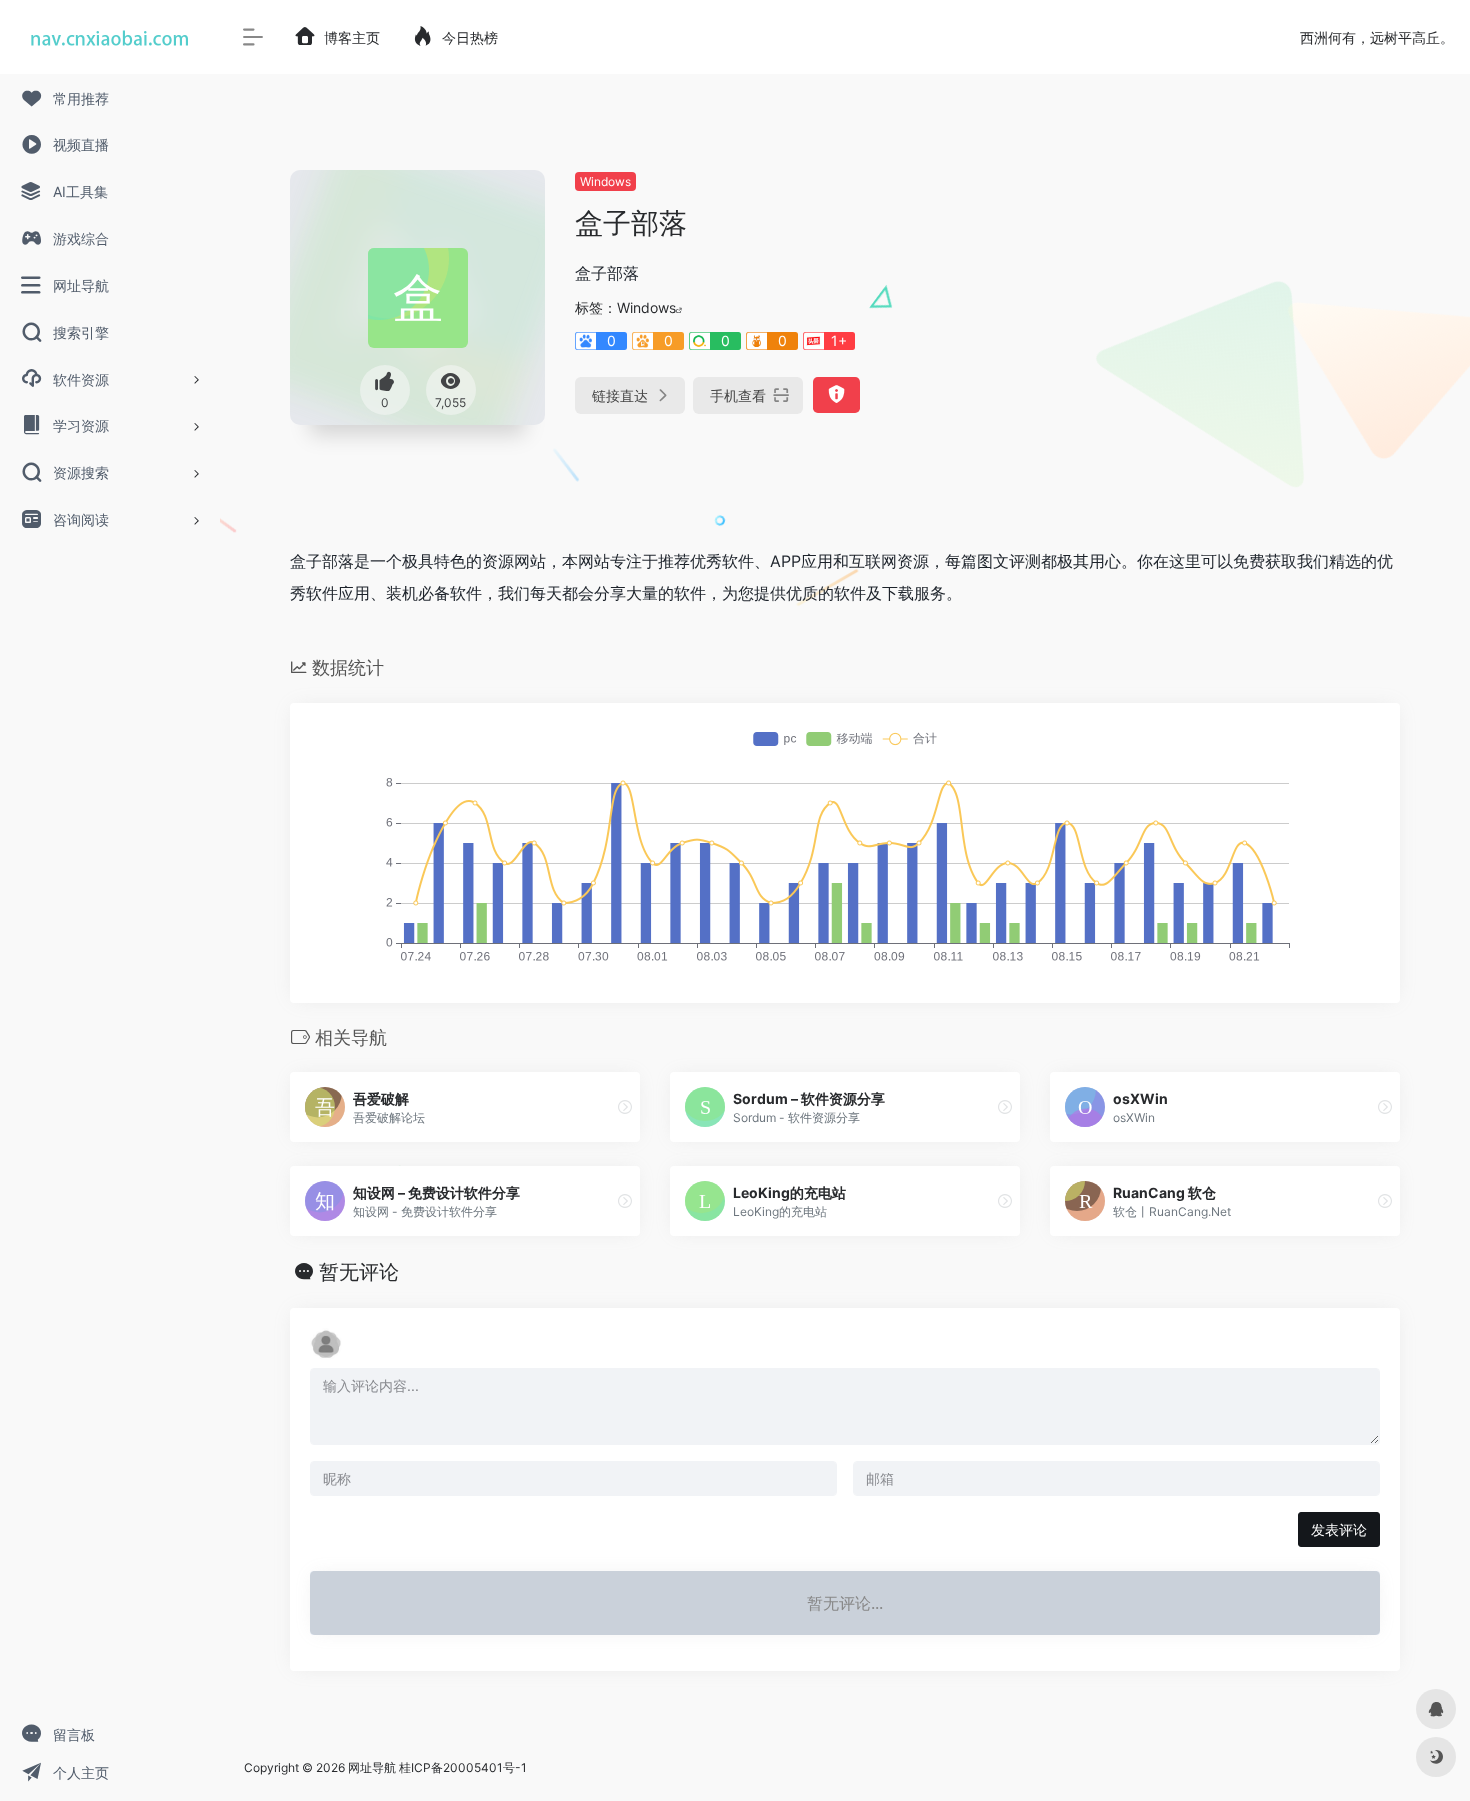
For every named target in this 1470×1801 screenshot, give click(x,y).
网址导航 (372, 1767)
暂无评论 (359, 1272)
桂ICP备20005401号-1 (463, 1767)
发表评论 (1339, 1529)
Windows (605, 181)
